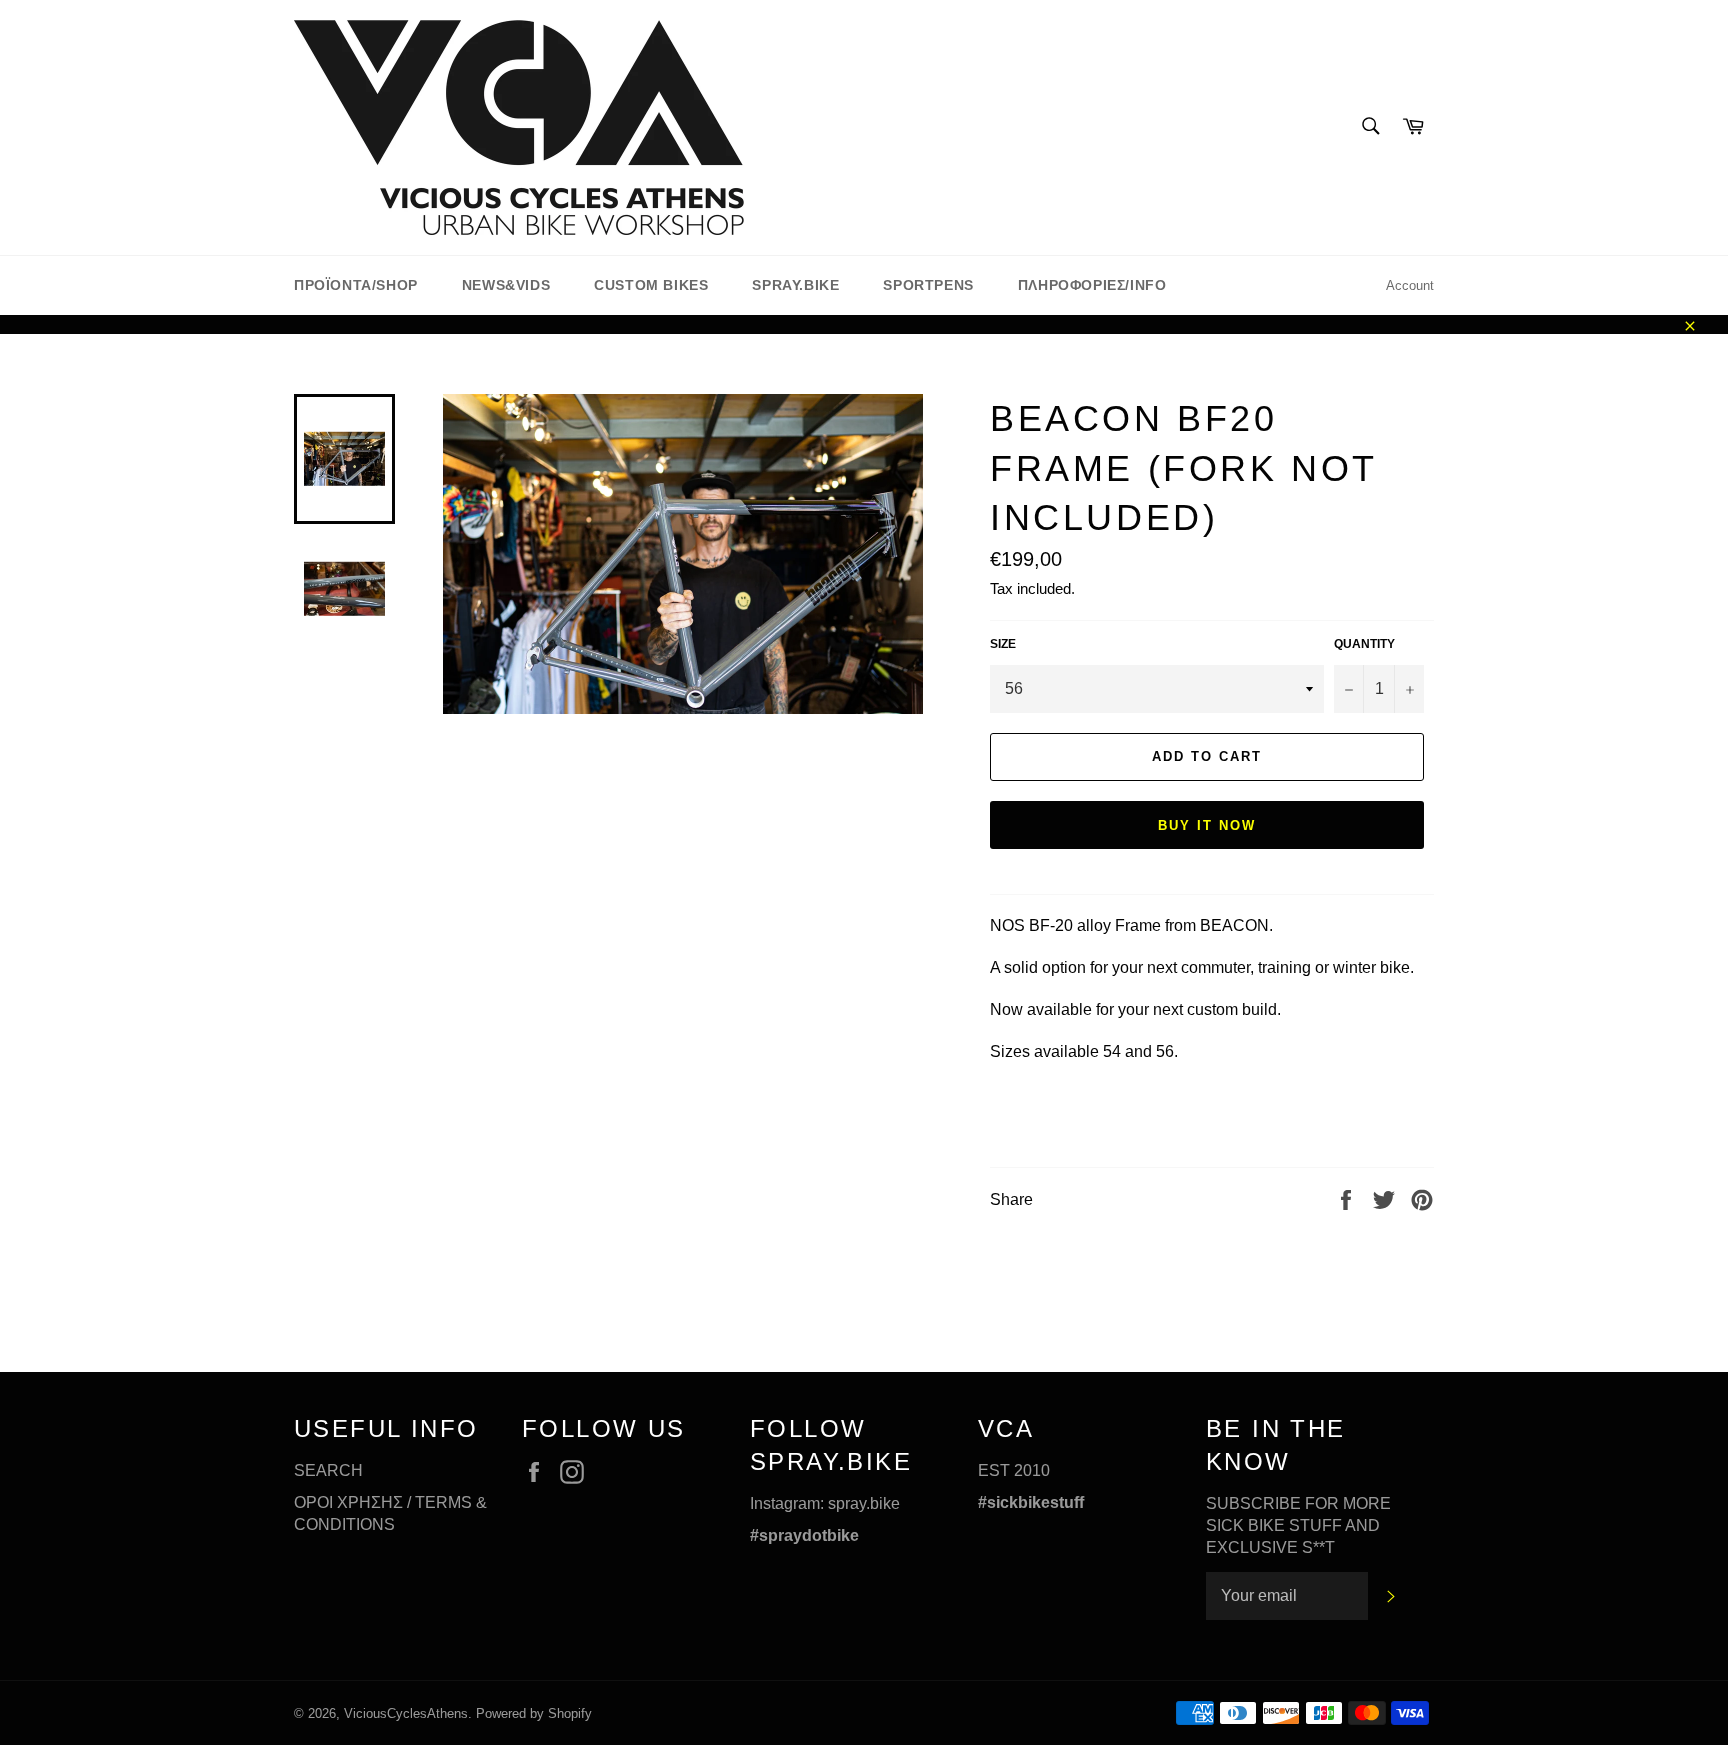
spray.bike (864, 1503)
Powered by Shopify (534, 1713)
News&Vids (506, 285)
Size (1003, 644)
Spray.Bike (795, 285)
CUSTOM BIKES (651, 285)
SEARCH (328, 1470)
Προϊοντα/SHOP (356, 285)
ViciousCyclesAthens (406, 1713)
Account (1410, 285)
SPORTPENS (928, 285)
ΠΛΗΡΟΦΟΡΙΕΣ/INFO (1092, 285)
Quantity (1364, 644)
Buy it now (1207, 825)
